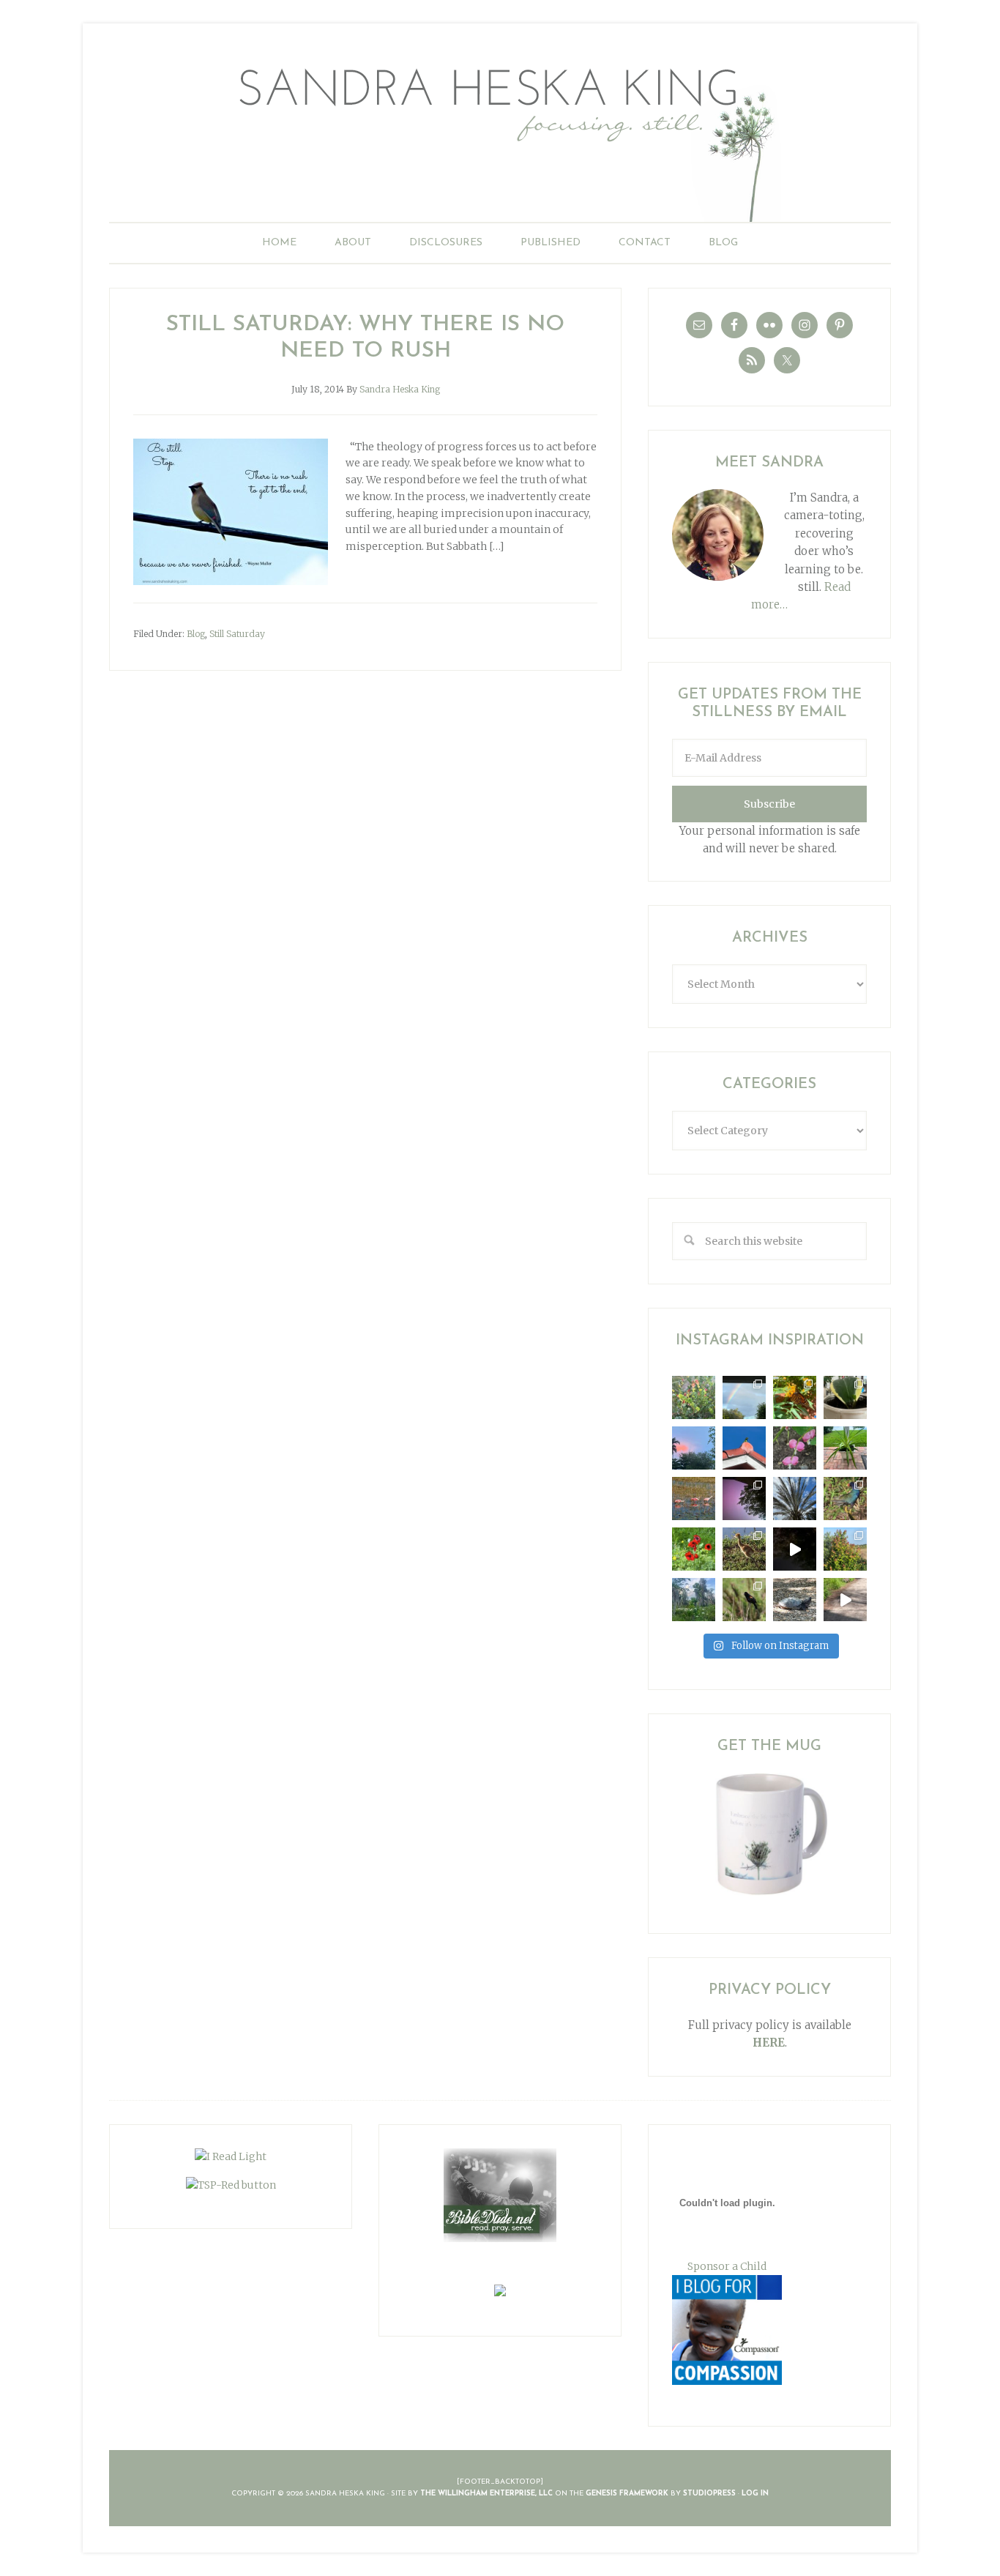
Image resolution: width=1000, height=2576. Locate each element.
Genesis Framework (627, 2494)
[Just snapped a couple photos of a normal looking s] (744, 1499)
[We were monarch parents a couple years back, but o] (795, 1397)
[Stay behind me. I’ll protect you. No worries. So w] (845, 1600)
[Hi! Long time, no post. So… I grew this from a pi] (845, 1448)
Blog (196, 634)
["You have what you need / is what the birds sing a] (744, 1600)
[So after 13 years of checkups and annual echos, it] (795, 1448)
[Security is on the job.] (744, 1448)
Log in (755, 2494)
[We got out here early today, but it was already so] (694, 1499)
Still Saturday (237, 634)
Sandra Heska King (500, 136)
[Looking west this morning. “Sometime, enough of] (694, 1448)
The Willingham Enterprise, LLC (486, 2494)
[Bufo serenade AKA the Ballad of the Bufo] (795, 1549)
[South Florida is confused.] (845, 1549)
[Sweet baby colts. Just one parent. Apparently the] (744, 1549)
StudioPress (709, 2494)
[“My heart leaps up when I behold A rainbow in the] (744, 1397)
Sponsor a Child (727, 2266)
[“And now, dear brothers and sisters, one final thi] (694, 1397)
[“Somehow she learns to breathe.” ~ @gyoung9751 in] (694, 1600)
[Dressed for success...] (845, 1499)
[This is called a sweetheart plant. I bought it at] (845, 1397)
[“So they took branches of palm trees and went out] (795, 1499)
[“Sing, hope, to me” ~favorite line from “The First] (694, 1549)
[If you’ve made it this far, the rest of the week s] (795, 1600)
